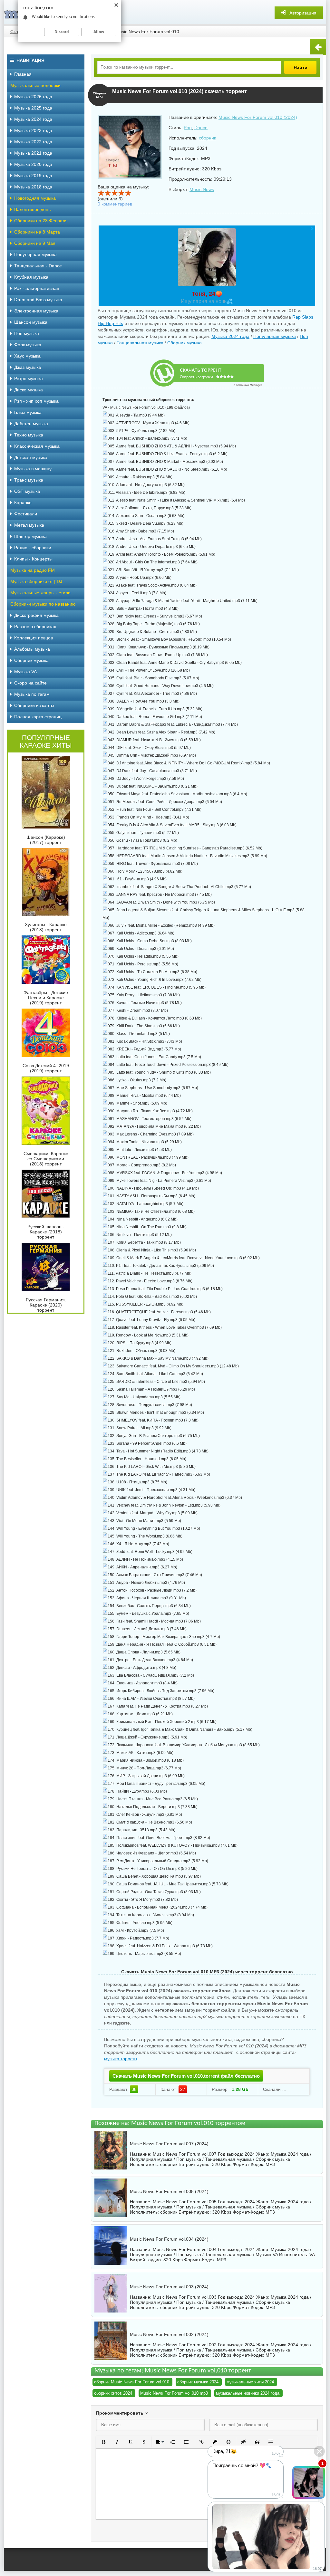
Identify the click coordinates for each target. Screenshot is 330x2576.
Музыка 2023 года (33, 130)
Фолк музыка (28, 345)
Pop (188, 128)
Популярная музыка (275, 336)
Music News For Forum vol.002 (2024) (169, 2334)
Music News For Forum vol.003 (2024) (169, 2287)
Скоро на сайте (30, 683)
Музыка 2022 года (33, 142)
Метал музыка (29, 525)
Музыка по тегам (32, 694)
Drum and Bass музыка (38, 300)
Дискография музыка (36, 615)
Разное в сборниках (35, 627)
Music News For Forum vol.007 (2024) (169, 2144)
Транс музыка (29, 480)
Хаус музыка (27, 356)
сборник (207, 138)
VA (312, 2255)
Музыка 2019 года (33, 176)
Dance (201, 128)
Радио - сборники (33, 548)
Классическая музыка (37, 446)
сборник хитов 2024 (113, 2393)
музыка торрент (120, 2059)
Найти (301, 67)
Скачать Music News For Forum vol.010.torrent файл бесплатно (186, 2076)
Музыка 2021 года (33, 153)
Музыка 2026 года (33, 97)
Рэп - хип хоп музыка (36, 401)
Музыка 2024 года (230, 336)
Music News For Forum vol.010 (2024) (258, 117)
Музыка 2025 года (33, 108)
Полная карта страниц (38, 717)
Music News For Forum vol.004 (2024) (169, 2239)
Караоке (23, 503)
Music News (202, 189)
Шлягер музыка (30, 536)
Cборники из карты (34, 705)
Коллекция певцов (34, 638)
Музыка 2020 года (33, 164)
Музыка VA (25, 672)
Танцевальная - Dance (38, 266)
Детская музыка (31, 457)
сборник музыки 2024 (198, 2382)
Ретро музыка (29, 378)
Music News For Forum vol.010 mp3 (174, 2393)
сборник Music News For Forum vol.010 (132, 2382)
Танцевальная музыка (140, 343)
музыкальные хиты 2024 (250, 2382)
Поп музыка (27, 333)
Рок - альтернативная (37, 288)
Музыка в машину (33, 469)
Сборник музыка (184, 343)
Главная (23, 74)
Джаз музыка (28, 367)
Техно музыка (29, 435)
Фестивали (26, 514)
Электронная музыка (36, 311)
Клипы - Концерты (33, 559)
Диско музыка (29, 390)
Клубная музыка (31, 277)
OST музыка (27, 491)
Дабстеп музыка (31, 424)
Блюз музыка (28, 412)
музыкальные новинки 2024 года (248, 2393)
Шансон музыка (31, 322)
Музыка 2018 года (33, 187)
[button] (103, 2442)
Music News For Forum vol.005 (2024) (169, 2191)
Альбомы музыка (32, 649)
